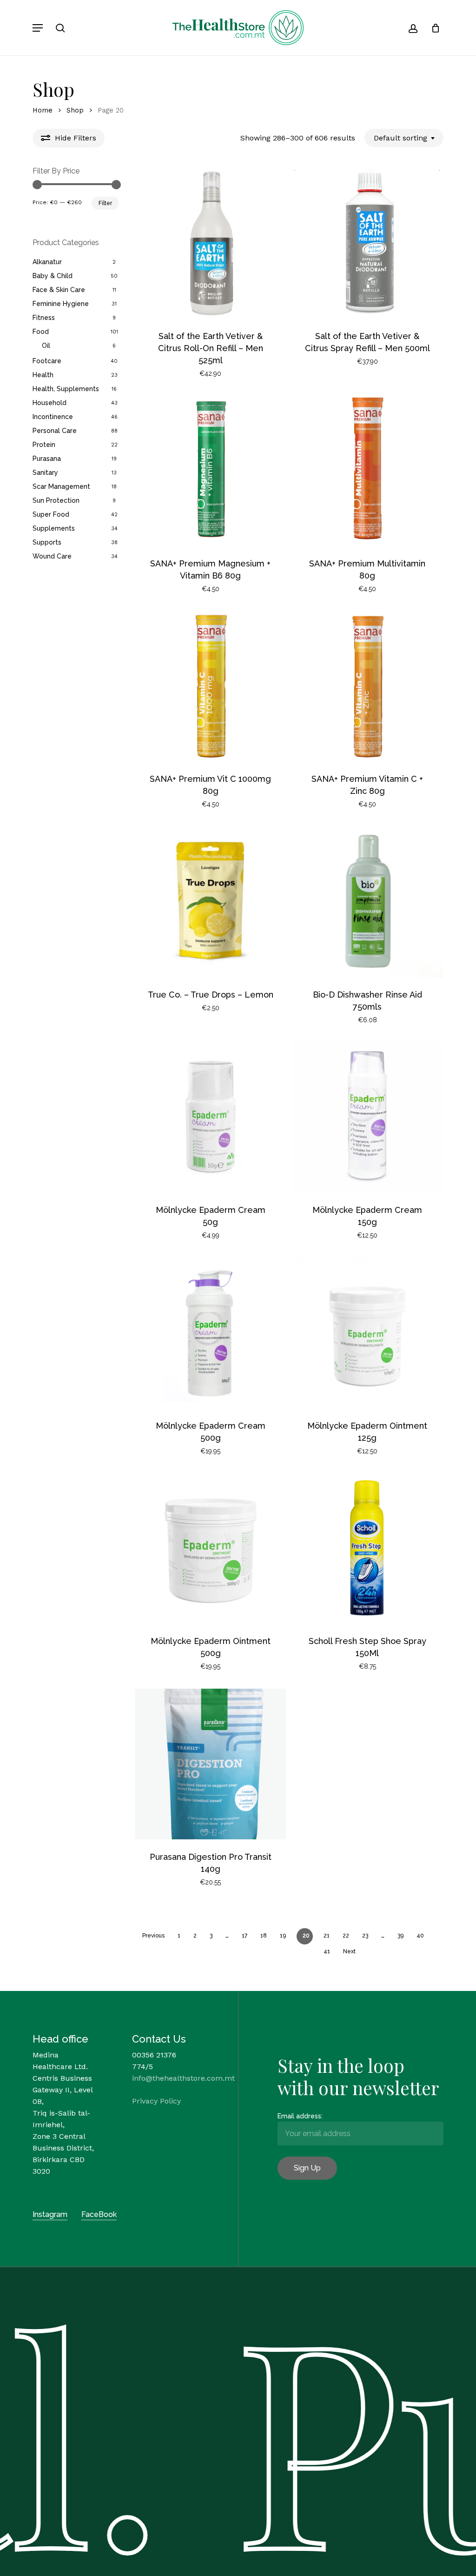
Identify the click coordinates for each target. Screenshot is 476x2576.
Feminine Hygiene (61, 304)
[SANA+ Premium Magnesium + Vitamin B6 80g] (211, 471)
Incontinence (53, 417)
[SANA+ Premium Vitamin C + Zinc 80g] (367, 686)
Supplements (54, 528)
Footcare (47, 361)
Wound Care (52, 556)
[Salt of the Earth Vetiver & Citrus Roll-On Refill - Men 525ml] (211, 243)
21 (327, 1936)
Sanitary (45, 473)
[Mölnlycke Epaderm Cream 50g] (211, 1117)
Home (43, 110)
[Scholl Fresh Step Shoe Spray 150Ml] (367, 1548)
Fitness (44, 318)
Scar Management (61, 486)
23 (365, 1936)
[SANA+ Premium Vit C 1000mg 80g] (211, 686)
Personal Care (55, 431)
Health (43, 375)
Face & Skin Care (59, 290)
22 (346, 1936)
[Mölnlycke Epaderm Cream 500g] (211, 1333)
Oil (46, 346)
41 (327, 1951)
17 (245, 1936)
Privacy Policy (156, 2101)
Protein (44, 445)
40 (420, 1936)
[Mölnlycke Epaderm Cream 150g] (367, 1117)
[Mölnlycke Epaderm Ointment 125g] (367, 1333)
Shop (75, 110)
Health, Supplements (66, 389)
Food (41, 332)
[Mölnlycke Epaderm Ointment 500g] (211, 1548)
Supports (47, 542)
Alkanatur (47, 262)
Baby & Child (53, 276)
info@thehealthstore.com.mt (183, 2078)
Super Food (51, 514)
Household (50, 403)
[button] (38, 28)
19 (283, 1936)
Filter (105, 203)
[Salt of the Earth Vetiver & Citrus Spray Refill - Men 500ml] (367, 243)
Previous (153, 1936)
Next (349, 1951)
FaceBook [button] (99, 2214)
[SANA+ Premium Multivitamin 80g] (367, 471)
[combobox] (404, 138)
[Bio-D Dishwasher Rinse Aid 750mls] (367, 902)
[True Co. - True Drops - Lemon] (211, 902)
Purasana (47, 459)
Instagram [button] (50, 2214)
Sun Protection (56, 500)
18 (264, 1936)
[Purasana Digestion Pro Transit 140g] (211, 1764)
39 (400, 1936)
